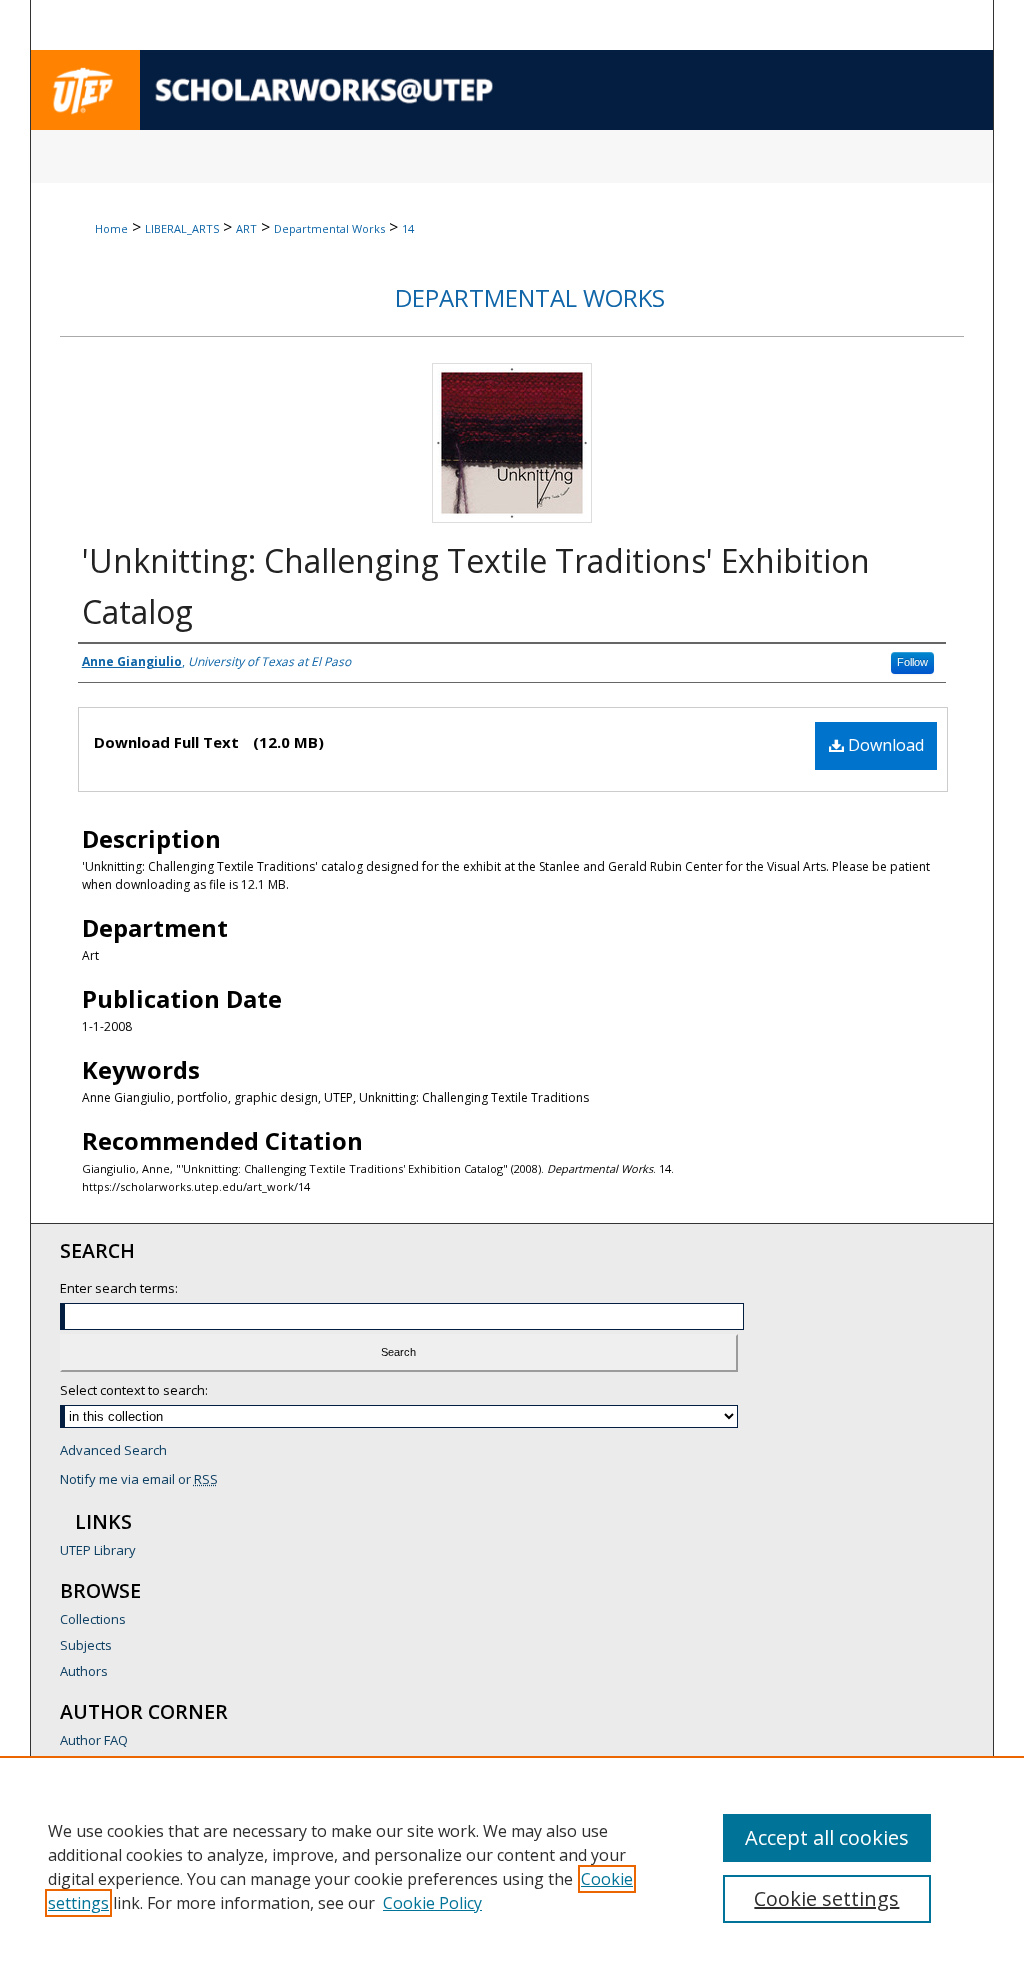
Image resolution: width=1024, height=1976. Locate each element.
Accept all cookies (827, 1837)
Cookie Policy (432, 1903)
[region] (512, 1866)
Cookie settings (826, 1898)
